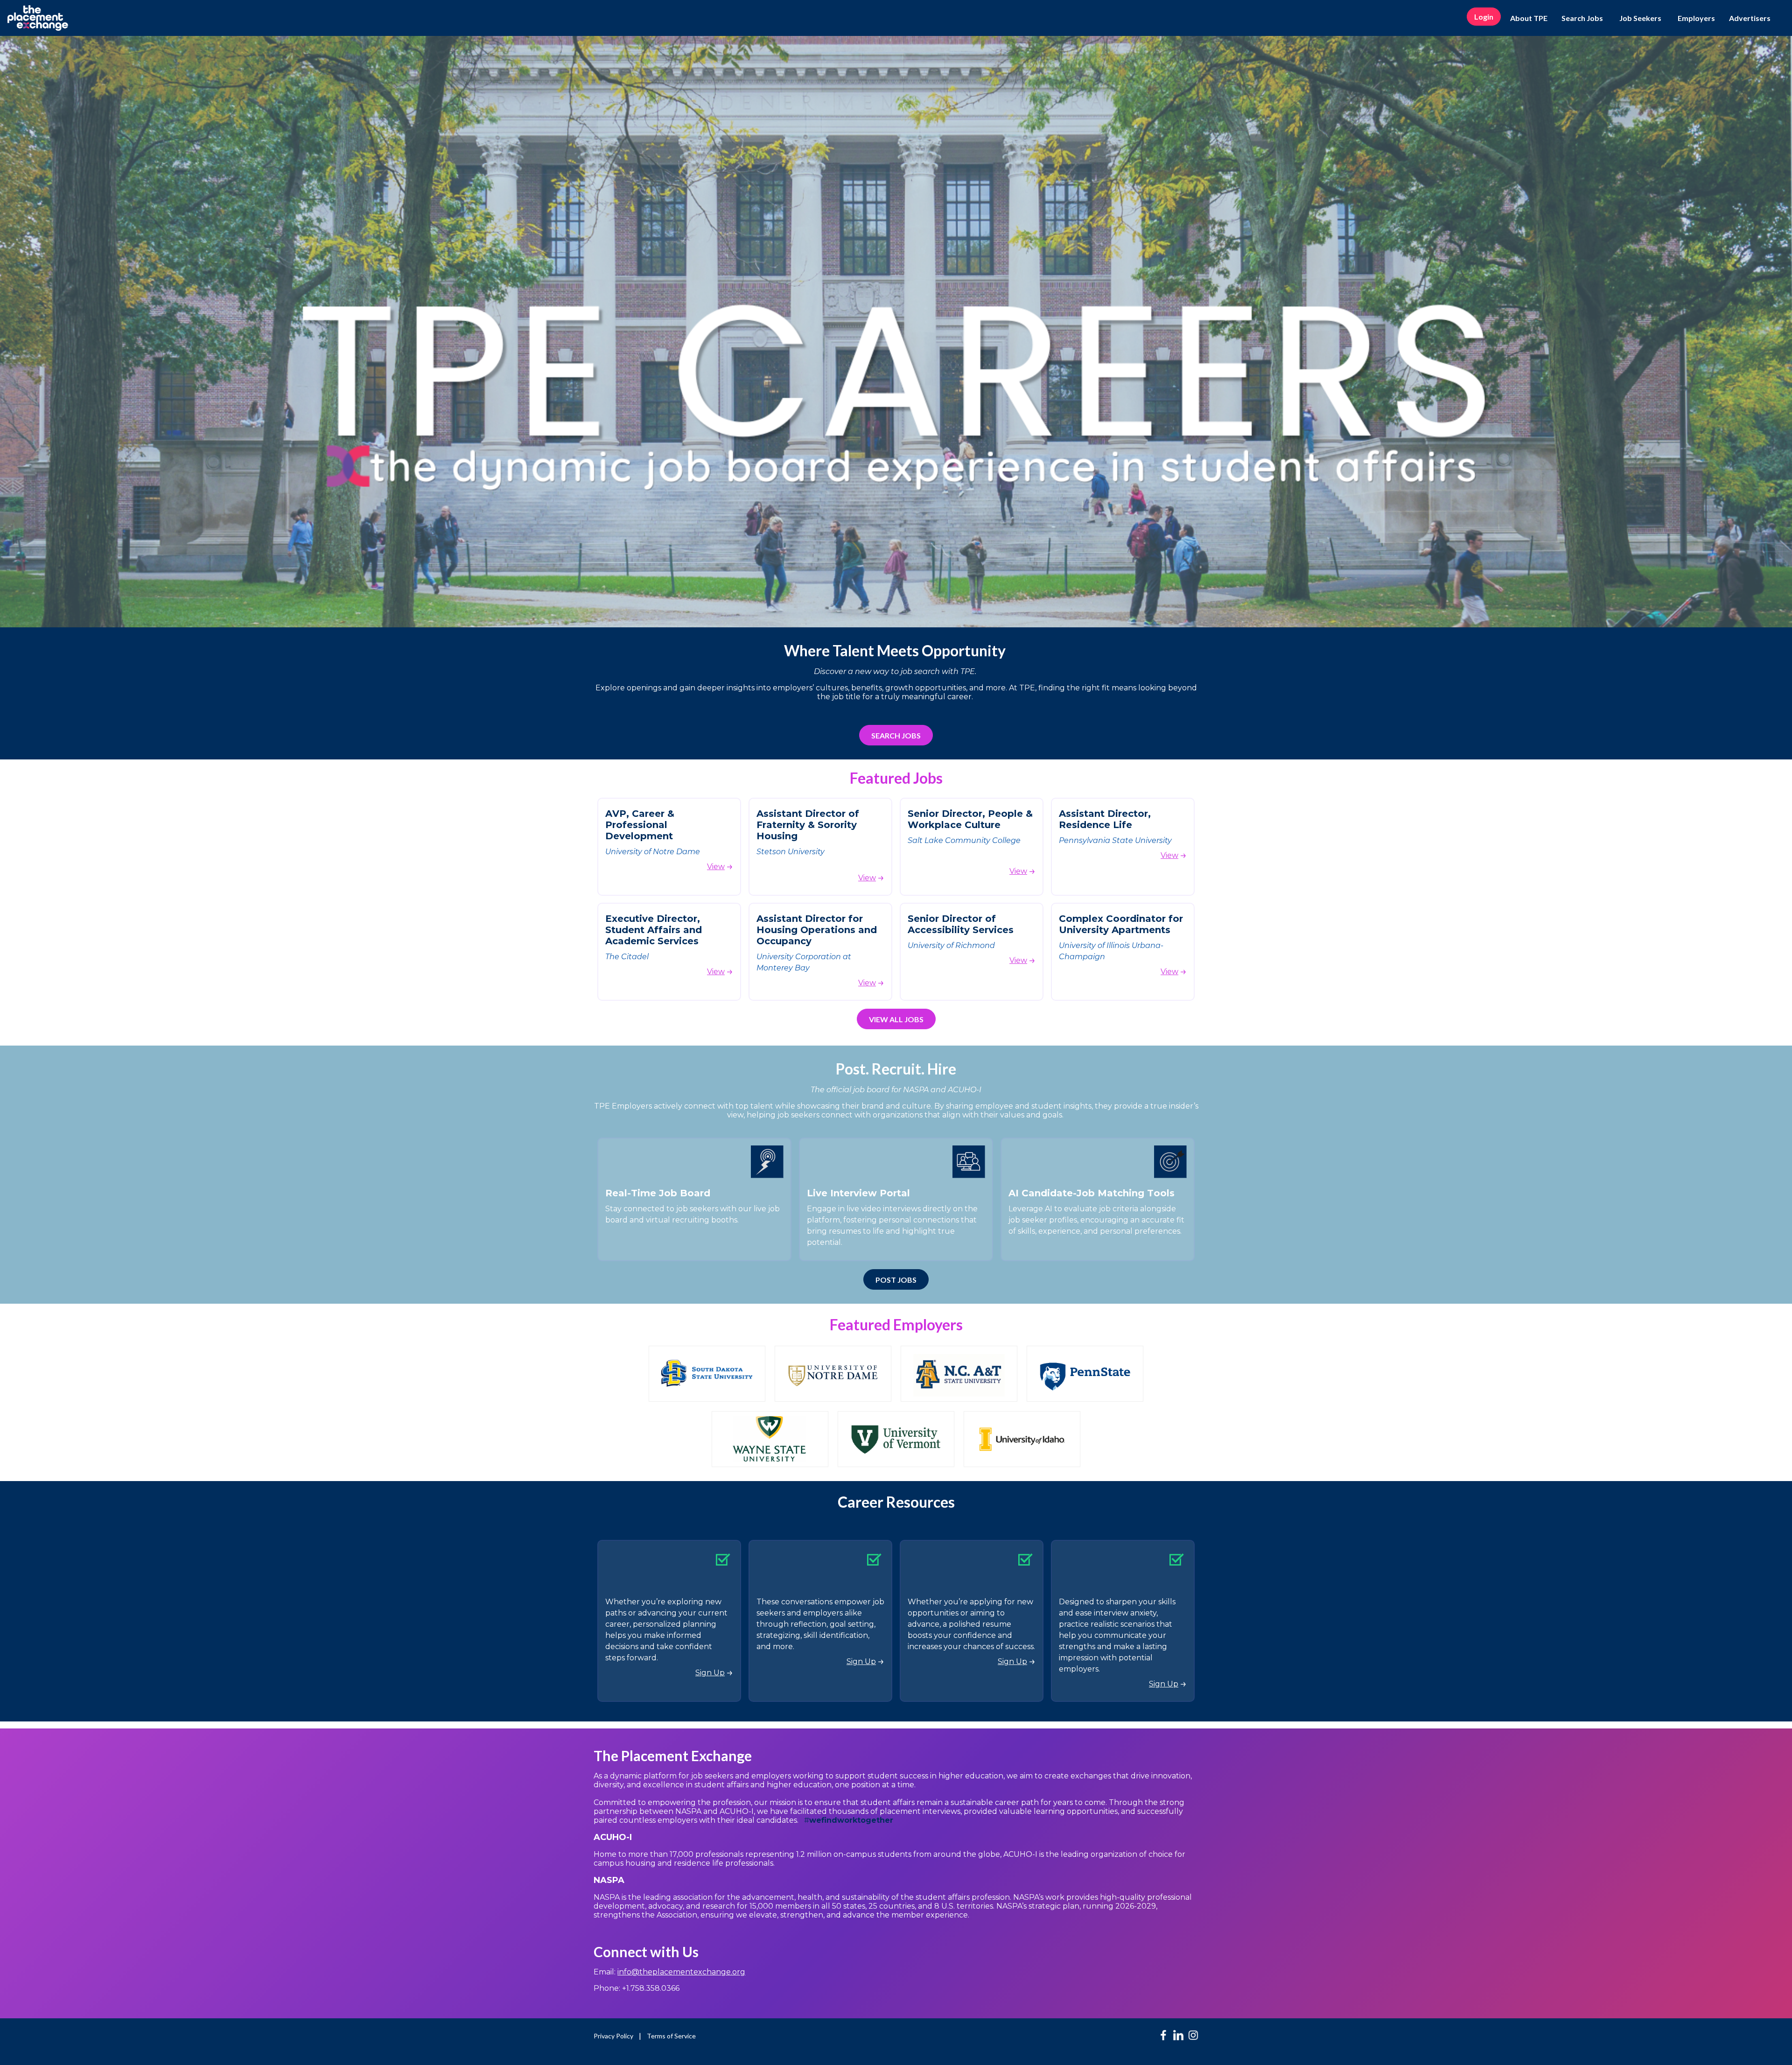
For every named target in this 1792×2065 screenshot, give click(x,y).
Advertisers (1750, 18)
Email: (669, 1972)
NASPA (609, 1880)
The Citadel (627, 957)
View (716, 867)
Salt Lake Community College (965, 840)
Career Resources (896, 1502)
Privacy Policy (613, 2036)
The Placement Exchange (673, 1756)
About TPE (1529, 18)
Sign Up (710, 1673)
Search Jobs (1582, 18)
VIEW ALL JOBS (896, 1019)
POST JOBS (896, 1280)
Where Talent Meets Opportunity (896, 650)
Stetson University (791, 852)
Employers (1696, 18)
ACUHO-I (614, 1837)
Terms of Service (671, 2036)
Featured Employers (896, 1324)
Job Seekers (1640, 18)
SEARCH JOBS (896, 735)
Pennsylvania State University (1115, 840)
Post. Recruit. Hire (896, 1069)
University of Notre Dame (653, 852)
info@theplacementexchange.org (681, 1972)
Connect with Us (646, 1952)
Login (1484, 17)
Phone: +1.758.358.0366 (637, 1988)
